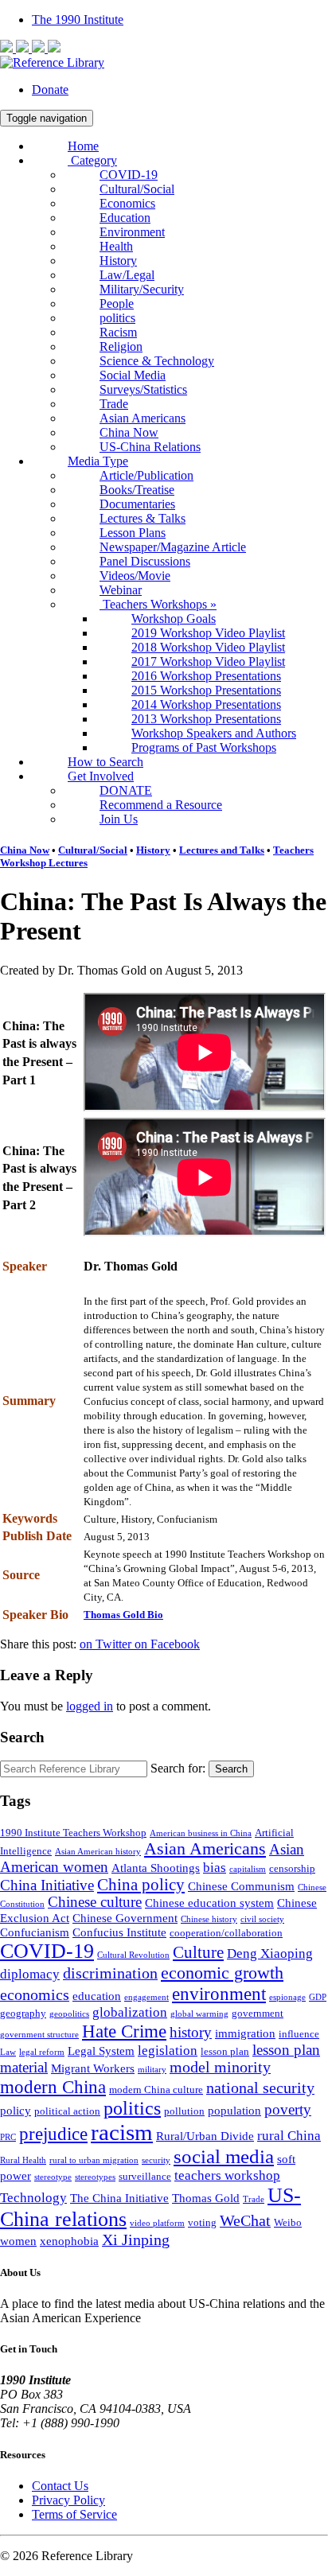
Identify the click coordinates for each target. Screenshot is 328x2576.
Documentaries (137, 504)
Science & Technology (157, 361)
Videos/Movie (135, 576)
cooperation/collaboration (226, 1933)
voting (202, 2222)
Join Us (119, 819)
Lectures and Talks (222, 850)
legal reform (42, 2052)
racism (122, 2132)
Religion (121, 346)
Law (8, 2052)
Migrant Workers (93, 2068)
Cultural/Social (137, 189)
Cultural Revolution (133, 1955)
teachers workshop (227, 2175)
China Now (129, 432)
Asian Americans (143, 418)
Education (125, 218)
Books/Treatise (137, 490)
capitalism (248, 1869)
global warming (199, 2014)
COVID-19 (129, 175)
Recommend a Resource (161, 805)
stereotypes (95, 2177)
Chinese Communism (241, 1886)
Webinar (121, 590)
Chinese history (209, 1919)
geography (23, 2013)
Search (231, 1769)
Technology (33, 2198)
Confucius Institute (119, 1932)
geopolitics (69, 2014)
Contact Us (60, 2486)
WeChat (245, 2221)
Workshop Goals (174, 619)
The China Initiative (119, 2198)
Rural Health (23, 2160)
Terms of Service (74, 2514)
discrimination (110, 1973)
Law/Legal (127, 275)
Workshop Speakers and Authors (214, 733)
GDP (318, 1997)
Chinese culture (95, 1902)
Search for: (178, 1768)
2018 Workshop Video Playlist (208, 647)
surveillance (145, 2176)
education (97, 1996)
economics (35, 1995)
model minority (220, 2067)
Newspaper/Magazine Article (173, 547)
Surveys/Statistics (143, 389)
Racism (118, 332)
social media (224, 2156)
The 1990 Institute (78, 19)
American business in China (201, 1833)
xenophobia (69, 2241)
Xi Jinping (136, 2240)
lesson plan (225, 2051)
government (258, 2013)
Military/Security (142, 289)
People (117, 304)
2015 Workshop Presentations (206, 690)
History (118, 261)
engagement (146, 1997)
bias (215, 1868)
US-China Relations (150, 447)
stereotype (53, 2177)
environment (219, 1994)
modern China (53, 2087)
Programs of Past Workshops (204, 747)
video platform (157, 2223)
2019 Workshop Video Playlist (208, 633)
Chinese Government (125, 1918)
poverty (288, 2110)
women (18, 2241)
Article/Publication (146, 475)
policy (16, 2110)
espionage (287, 1997)
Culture (198, 1952)
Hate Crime (124, 2031)
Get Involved (101, 776)
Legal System (101, 2051)
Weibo (288, 2222)
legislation (168, 2051)
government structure (39, 2035)
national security (260, 2088)
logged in (90, 1706)
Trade (114, 404)
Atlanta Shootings (156, 1868)
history (191, 2033)
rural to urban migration (94, 2160)
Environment (132, 232)
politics (117, 318)
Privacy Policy (68, 2500)
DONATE (126, 790)
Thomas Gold (206, 2198)
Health (116, 246)
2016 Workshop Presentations (206, 676)
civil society (262, 1919)
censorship (292, 1868)
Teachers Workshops (158, 604)
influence (299, 2034)
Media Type (98, 461)
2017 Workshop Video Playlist (208, 662)
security (156, 2160)
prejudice (53, 2134)
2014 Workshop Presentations (206, 704)
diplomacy (30, 1974)
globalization (130, 2012)
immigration (245, 2033)
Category (92, 160)
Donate (50, 89)
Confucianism (35, 1932)
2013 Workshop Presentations (206, 719)
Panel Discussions (145, 561)
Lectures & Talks (143, 518)
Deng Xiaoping (270, 1953)
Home (83, 146)
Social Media (133, 375)
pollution (184, 2111)
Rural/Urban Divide (205, 2136)
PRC (8, 2137)
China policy (141, 1885)
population (234, 2110)
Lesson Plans (133, 533)
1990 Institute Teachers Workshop (73, 1833)
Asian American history (98, 1852)
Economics (127, 203)
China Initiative (47, 1885)
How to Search (105, 762)
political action (67, 2111)
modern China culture (156, 2090)
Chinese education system (209, 1903)
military (152, 2070)
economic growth (222, 1973)
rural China (289, 2136)
